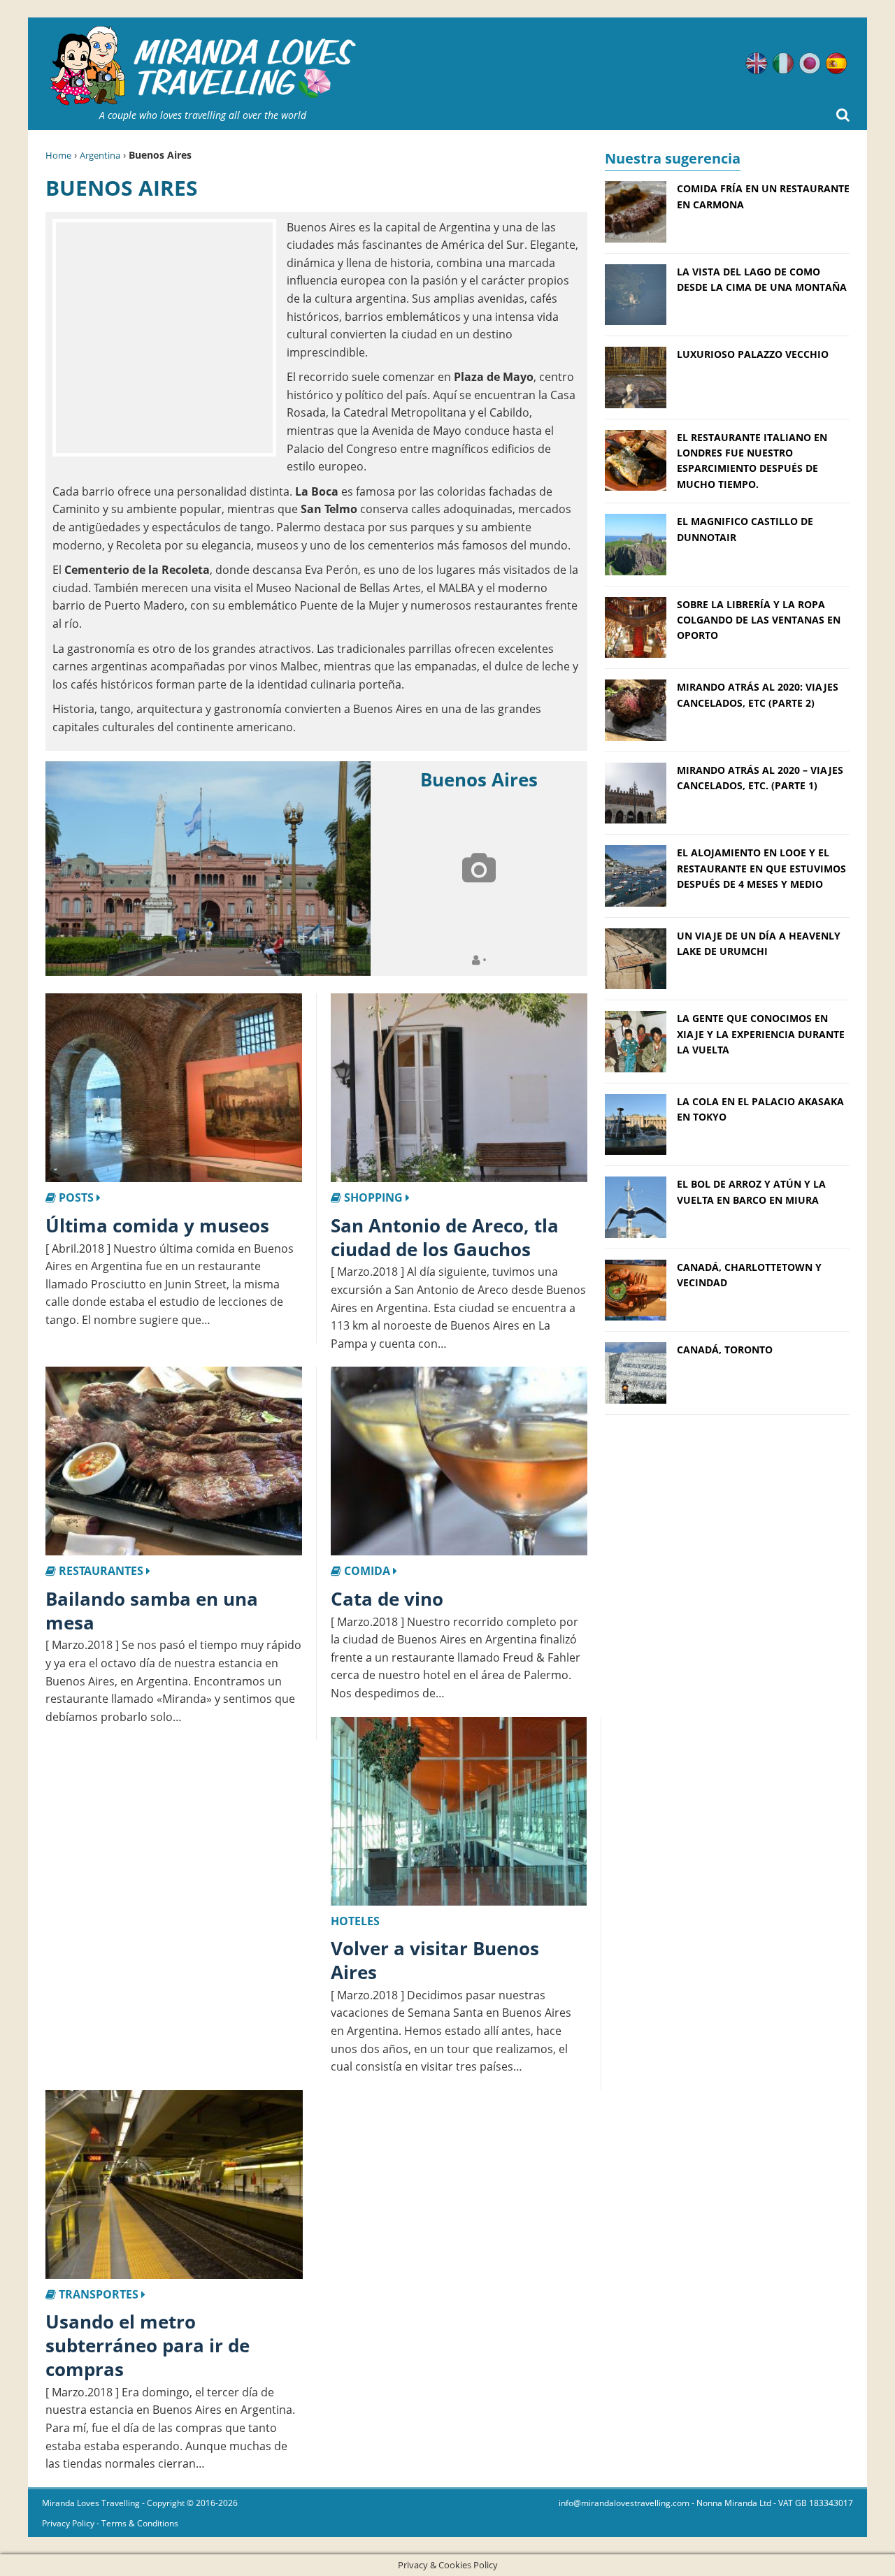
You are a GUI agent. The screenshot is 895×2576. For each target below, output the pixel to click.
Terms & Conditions (140, 2523)
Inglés (757, 64)
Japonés (810, 64)
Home (58, 155)
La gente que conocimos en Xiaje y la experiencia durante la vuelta (761, 1034)
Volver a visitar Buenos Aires (435, 1960)
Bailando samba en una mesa (152, 1611)
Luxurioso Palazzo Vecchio (753, 354)
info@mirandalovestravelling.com (624, 2503)
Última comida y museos (157, 1225)
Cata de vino (387, 1599)
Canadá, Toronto (725, 1350)
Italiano (783, 64)
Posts (76, 1197)
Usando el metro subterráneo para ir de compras (148, 2345)
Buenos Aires (479, 779)
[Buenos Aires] (208, 869)
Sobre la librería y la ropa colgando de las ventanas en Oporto (759, 620)
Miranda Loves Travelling (91, 2503)
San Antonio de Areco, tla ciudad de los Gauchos (445, 1237)
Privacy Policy (68, 2523)
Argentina (100, 155)
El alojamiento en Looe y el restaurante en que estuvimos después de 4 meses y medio (761, 868)
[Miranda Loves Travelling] (203, 66)
